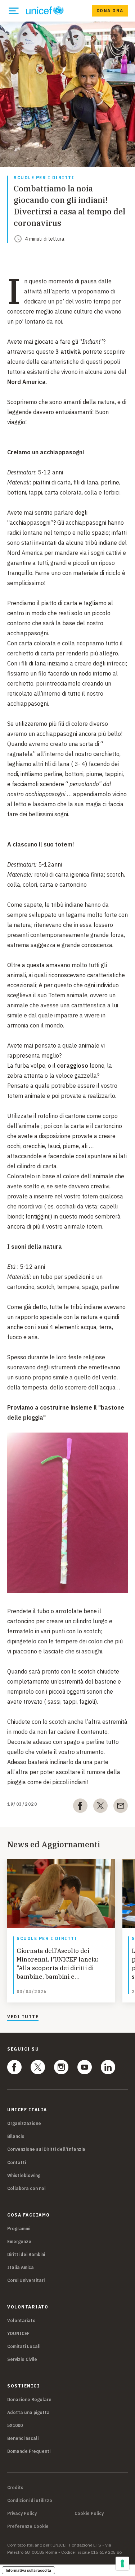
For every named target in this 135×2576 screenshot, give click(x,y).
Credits (15, 2488)
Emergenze (19, 2241)
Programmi (19, 2229)
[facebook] (80, 1807)
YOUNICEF (18, 2333)
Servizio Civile (22, 2359)
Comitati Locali (24, 2346)
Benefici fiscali (23, 2438)
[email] (121, 1807)
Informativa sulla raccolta (28, 2570)
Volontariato (21, 2320)
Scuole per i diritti (44, 178)
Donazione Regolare (29, 2399)
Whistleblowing (24, 2175)
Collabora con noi (26, 2188)
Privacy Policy (22, 2514)
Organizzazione (24, 2123)
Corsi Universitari (26, 2280)
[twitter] (100, 1807)
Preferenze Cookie (28, 2526)
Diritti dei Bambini (26, 2254)
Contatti (17, 2162)
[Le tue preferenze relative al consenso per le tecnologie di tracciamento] (122, 2563)
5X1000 (15, 2425)
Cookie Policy (89, 2514)
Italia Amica (21, 2267)
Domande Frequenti (29, 2451)
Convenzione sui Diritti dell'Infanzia (46, 2149)
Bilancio (16, 2136)
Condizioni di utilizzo (30, 2501)
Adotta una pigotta (28, 2412)
